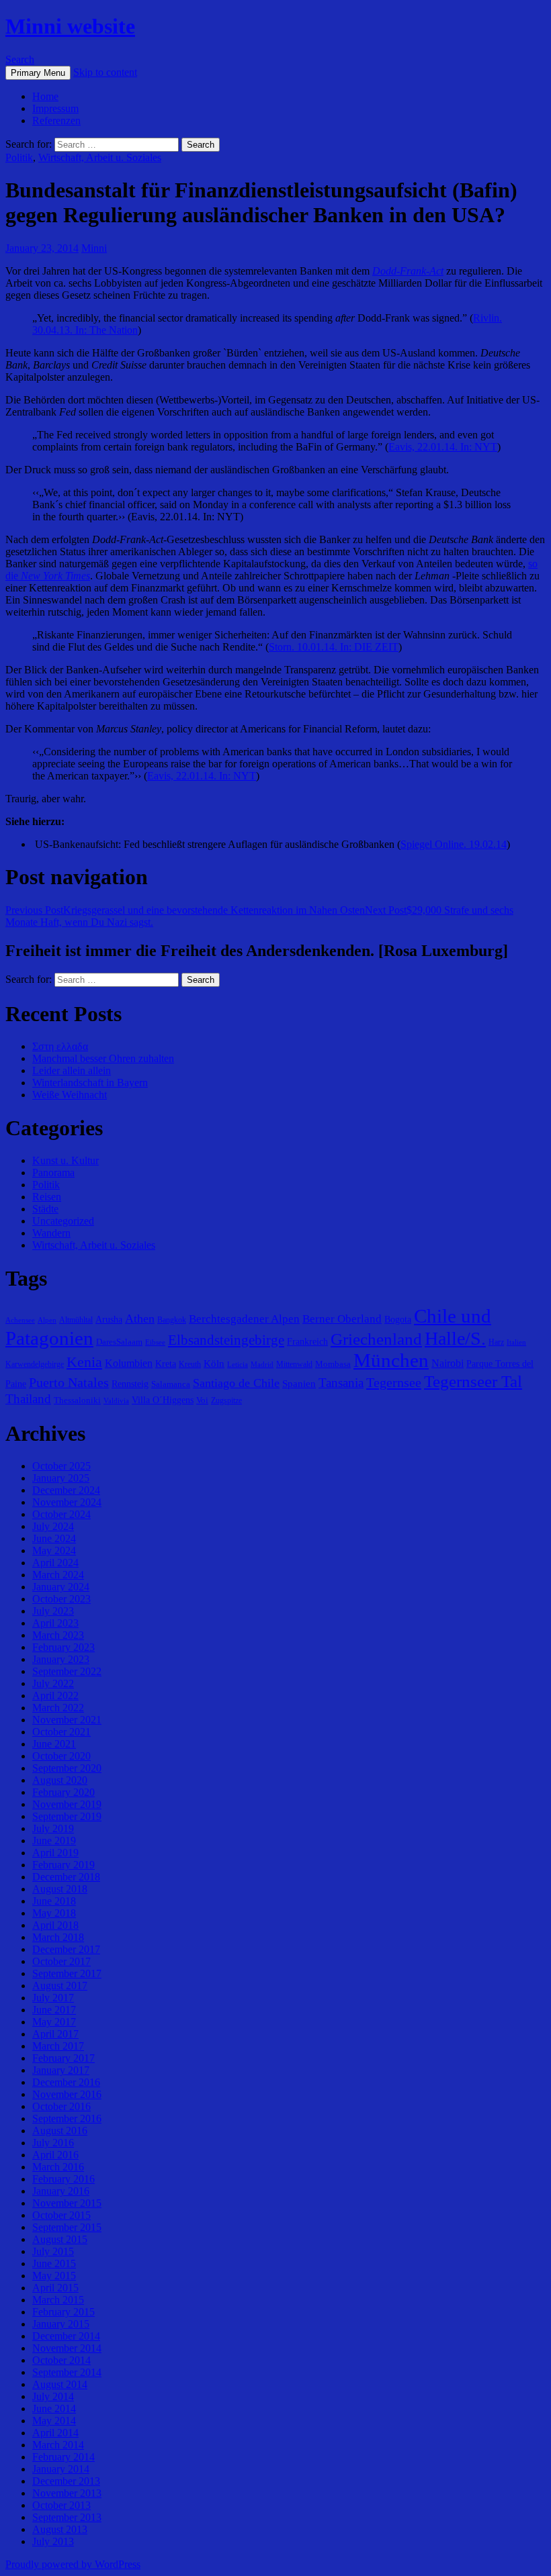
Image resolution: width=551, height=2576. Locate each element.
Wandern (51, 1233)
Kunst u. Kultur (66, 1160)
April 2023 (55, 1623)
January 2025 (61, 1478)
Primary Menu (38, 73)
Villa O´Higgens (163, 1400)
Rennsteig (130, 1384)
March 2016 (58, 2167)
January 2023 (61, 1659)
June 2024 (54, 1538)
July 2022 (53, 1683)
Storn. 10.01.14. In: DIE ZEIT (334, 647)
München (391, 1360)
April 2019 (55, 1853)
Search (20, 59)
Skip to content (105, 72)
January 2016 (61, 2191)
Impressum (55, 108)
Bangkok (172, 1320)
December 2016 (66, 2082)
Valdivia (116, 1401)
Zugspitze (226, 1400)
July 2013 (53, 2541)
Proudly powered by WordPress (73, 2564)
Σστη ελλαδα (60, 1046)
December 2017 (66, 1949)
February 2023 (63, 1647)
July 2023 (53, 1611)
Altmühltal (76, 1320)
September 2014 (67, 2372)
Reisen (47, 1197)
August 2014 (60, 2384)
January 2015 (61, 2324)
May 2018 (54, 1913)
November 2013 (67, 2493)
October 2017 (61, 1961)
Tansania (341, 1383)
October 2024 (61, 1514)
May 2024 (54, 1551)
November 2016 (67, 2094)
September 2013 (67, 2517)
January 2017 (61, 2070)
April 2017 (55, 2034)
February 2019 (63, 1865)
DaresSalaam (119, 1342)
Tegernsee (394, 1382)
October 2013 (61, 2505)
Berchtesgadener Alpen (244, 1319)
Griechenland (376, 1339)
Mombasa (333, 1364)
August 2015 (60, 2239)
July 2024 (53, 1526)
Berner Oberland (342, 1319)
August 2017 (60, 1986)
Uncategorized (63, 1221)
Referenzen (56, 121)
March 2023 (58, 1635)
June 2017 (54, 2010)
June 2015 (54, 2263)
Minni (94, 248)
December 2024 (66, 1490)
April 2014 (55, 2433)
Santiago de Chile (236, 1383)
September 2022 (67, 1671)
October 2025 (61, 1466)
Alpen (47, 1320)
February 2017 (63, 2058)
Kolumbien (129, 1363)
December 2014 (66, 2336)
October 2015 (61, 2215)
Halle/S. (455, 1338)
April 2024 (55, 1563)
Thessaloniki (77, 1400)
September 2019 (67, 1816)
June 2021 (54, 1744)
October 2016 (61, 2106)
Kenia (84, 1362)
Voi (202, 1400)
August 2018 (60, 1889)
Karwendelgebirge (35, 1364)
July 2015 (53, 2251)
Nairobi (448, 1363)
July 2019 (53, 1828)
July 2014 (53, 2396)
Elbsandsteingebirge (226, 1340)
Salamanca (171, 1384)
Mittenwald (294, 1364)
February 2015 (63, 2312)
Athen (140, 1319)
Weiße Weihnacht (70, 1095)
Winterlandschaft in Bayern (90, 1083)
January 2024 (61, 1587)
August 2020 (60, 1780)
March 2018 (58, 1937)
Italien (516, 1342)
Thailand (28, 1399)
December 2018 (66, 1877)
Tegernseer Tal (473, 1381)
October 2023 (61, 1599)
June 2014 (54, 2408)
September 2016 (67, 2118)
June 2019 (54, 1841)
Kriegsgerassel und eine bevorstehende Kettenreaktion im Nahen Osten (185, 910)
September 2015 (67, 2227)
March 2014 (58, 2445)
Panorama (53, 1173)
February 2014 (63, 2457)
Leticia (238, 1365)
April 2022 (55, 1696)
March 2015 (58, 2300)
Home (45, 96)
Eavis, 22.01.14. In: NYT (443, 447)
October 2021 (61, 1732)
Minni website (70, 26)
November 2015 (67, 2203)
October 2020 (61, 1756)
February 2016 (63, 2179)
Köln (214, 1363)
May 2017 (54, 2022)
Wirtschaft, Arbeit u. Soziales (100, 157)
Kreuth (190, 1364)
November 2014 (67, 2348)
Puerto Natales (69, 1382)
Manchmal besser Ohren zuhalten (103, 1058)
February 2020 (63, 1792)
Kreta (166, 1364)
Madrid (262, 1365)
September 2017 (67, 1973)
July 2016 (53, 2143)
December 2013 (66, 2481)
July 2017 (53, 1998)
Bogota (398, 1319)
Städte (45, 1209)
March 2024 (58, 1575)
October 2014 (61, 2360)
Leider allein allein (72, 1070)
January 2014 (61, 2469)
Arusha (109, 1319)
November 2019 (67, 1804)
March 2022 (58, 1708)
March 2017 (58, 2046)
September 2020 (67, 1768)
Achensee (20, 1320)
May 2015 (54, 2276)
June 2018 (54, 1901)
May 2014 (54, 2421)
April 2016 (55, 2155)
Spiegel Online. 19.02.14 (454, 844)
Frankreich (307, 1341)
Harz (496, 1342)
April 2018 (55, 1925)
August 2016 (60, 2131)
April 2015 (55, 2288)
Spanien (299, 1383)
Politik (19, 157)
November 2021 (67, 1720)
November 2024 (67, 1502)
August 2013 (60, 2529)
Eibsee (155, 1342)
